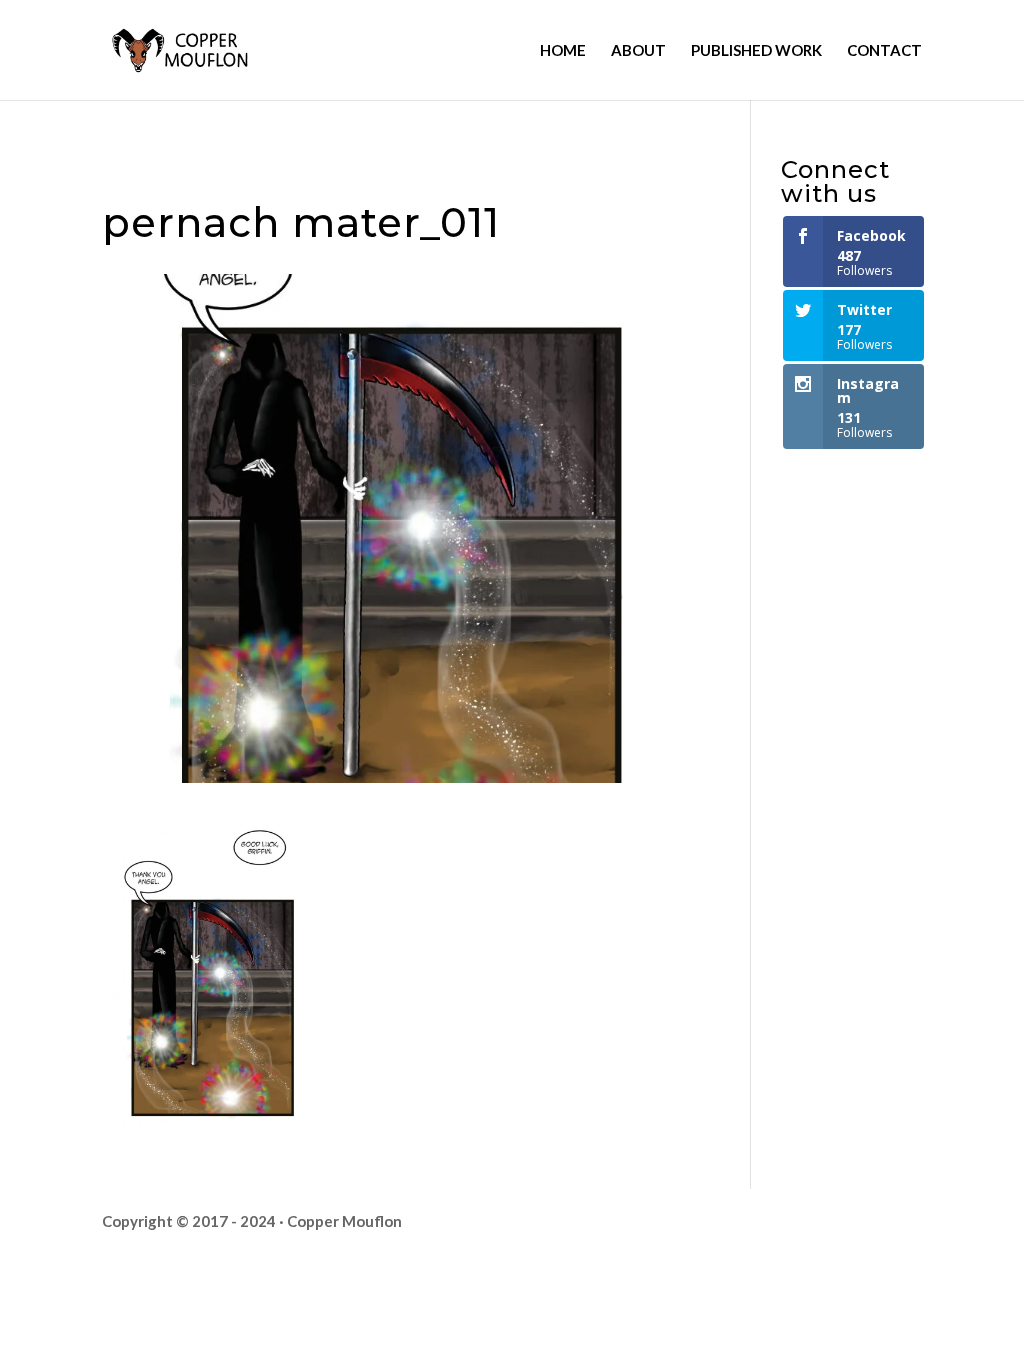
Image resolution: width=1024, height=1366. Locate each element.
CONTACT (884, 51)
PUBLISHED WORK (756, 51)
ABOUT (638, 51)
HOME (563, 51)
